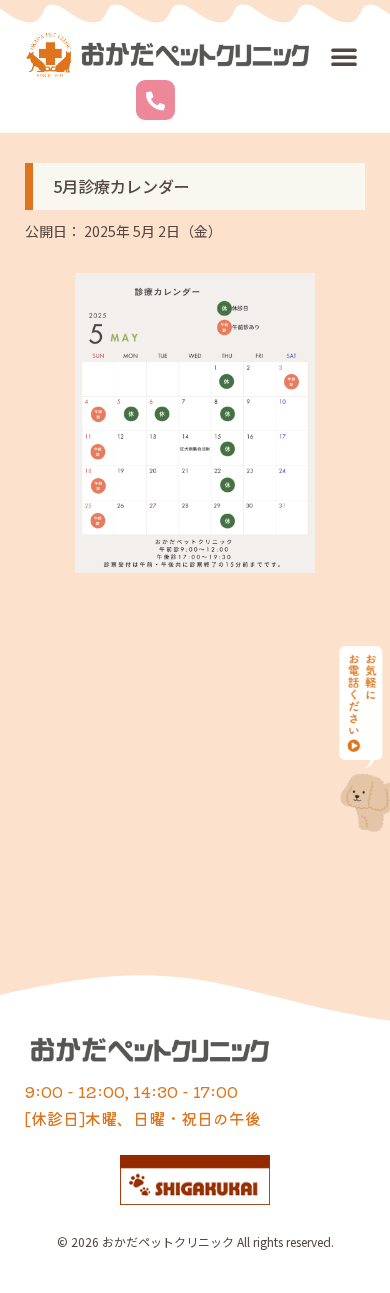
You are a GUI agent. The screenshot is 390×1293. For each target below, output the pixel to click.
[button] (344, 56)
